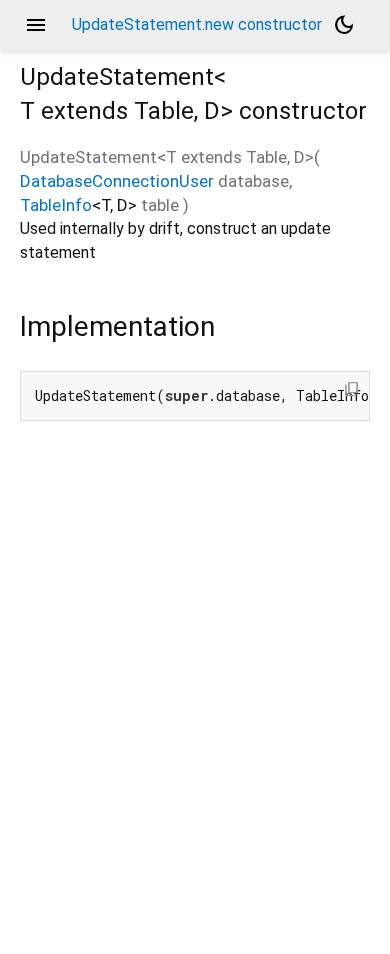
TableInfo (56, 205)
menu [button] (36, 25)
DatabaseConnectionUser (117, 181)
